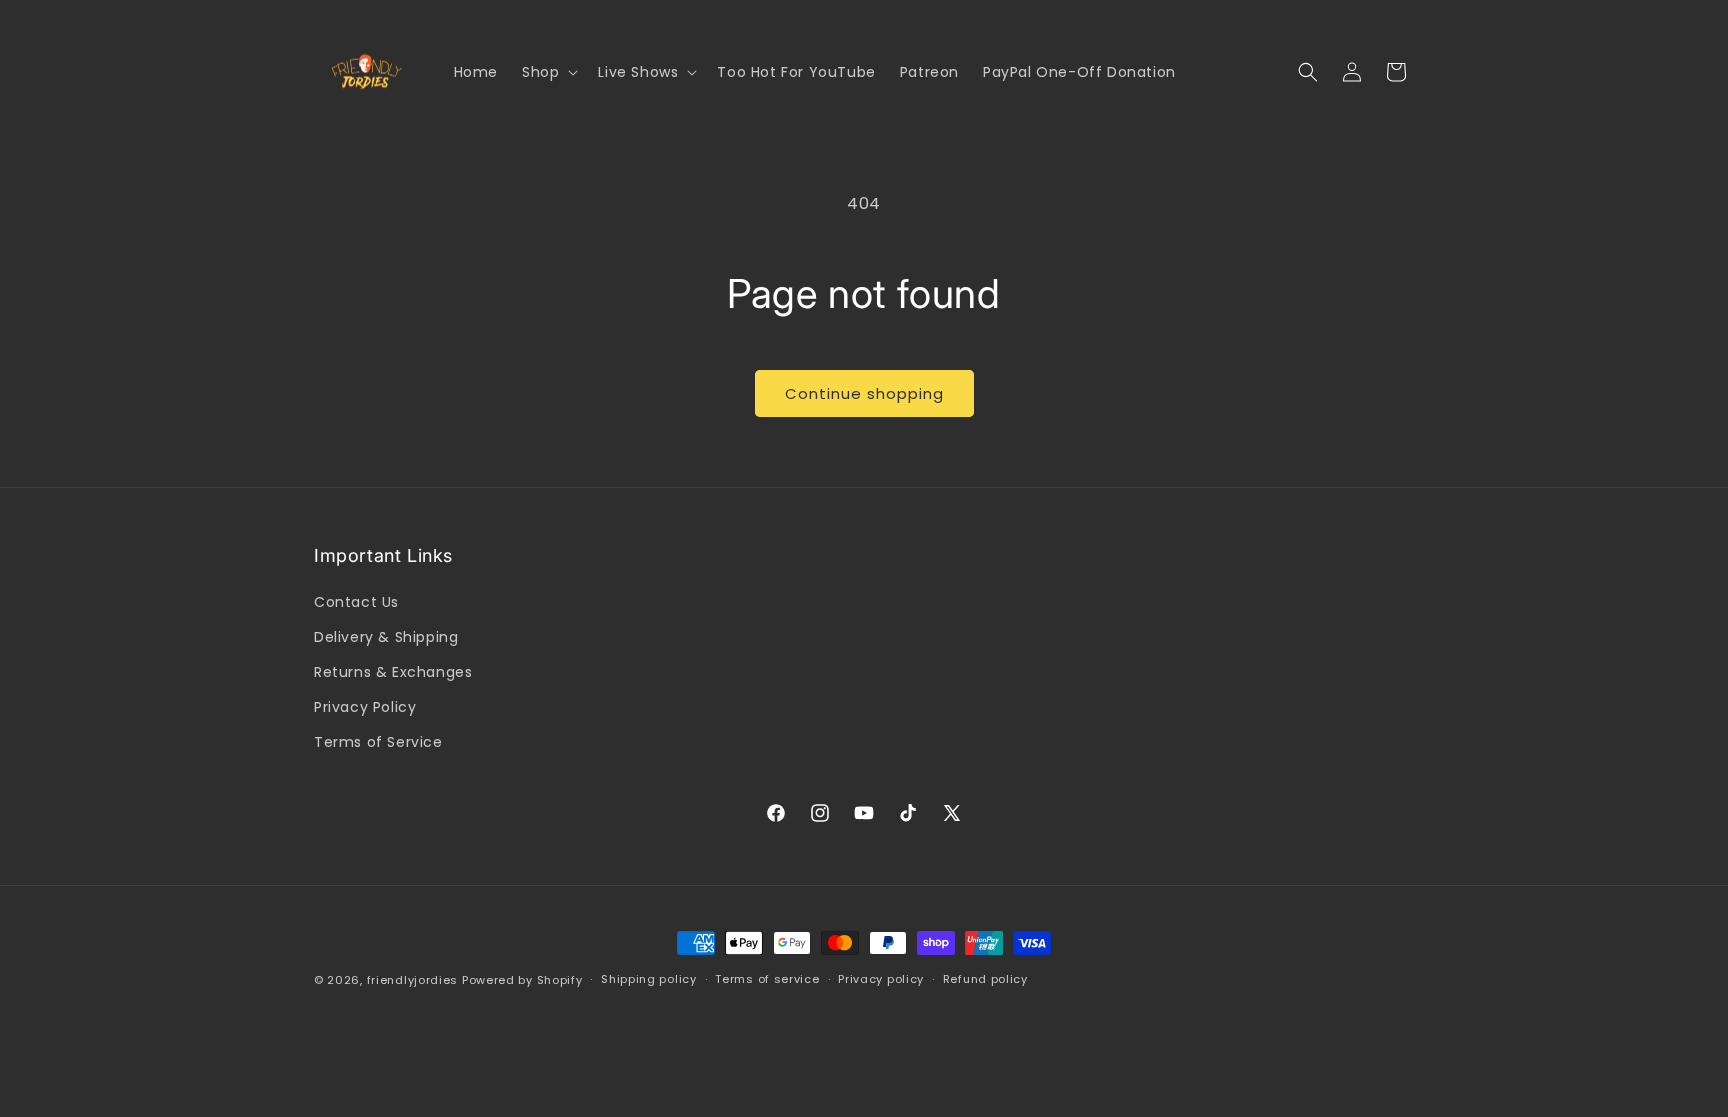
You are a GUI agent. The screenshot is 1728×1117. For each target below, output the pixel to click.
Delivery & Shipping (386, 637)
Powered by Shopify (522, 980)
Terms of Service (378, 742)
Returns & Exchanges (393, 672)
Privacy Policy (365, 707)
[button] (548, 72)
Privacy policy (881, 979)
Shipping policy (649, 979)
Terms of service (767, 979)
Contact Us (356, 602)
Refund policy (985, 979)
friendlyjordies (413, 980)
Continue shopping (864, 393)
